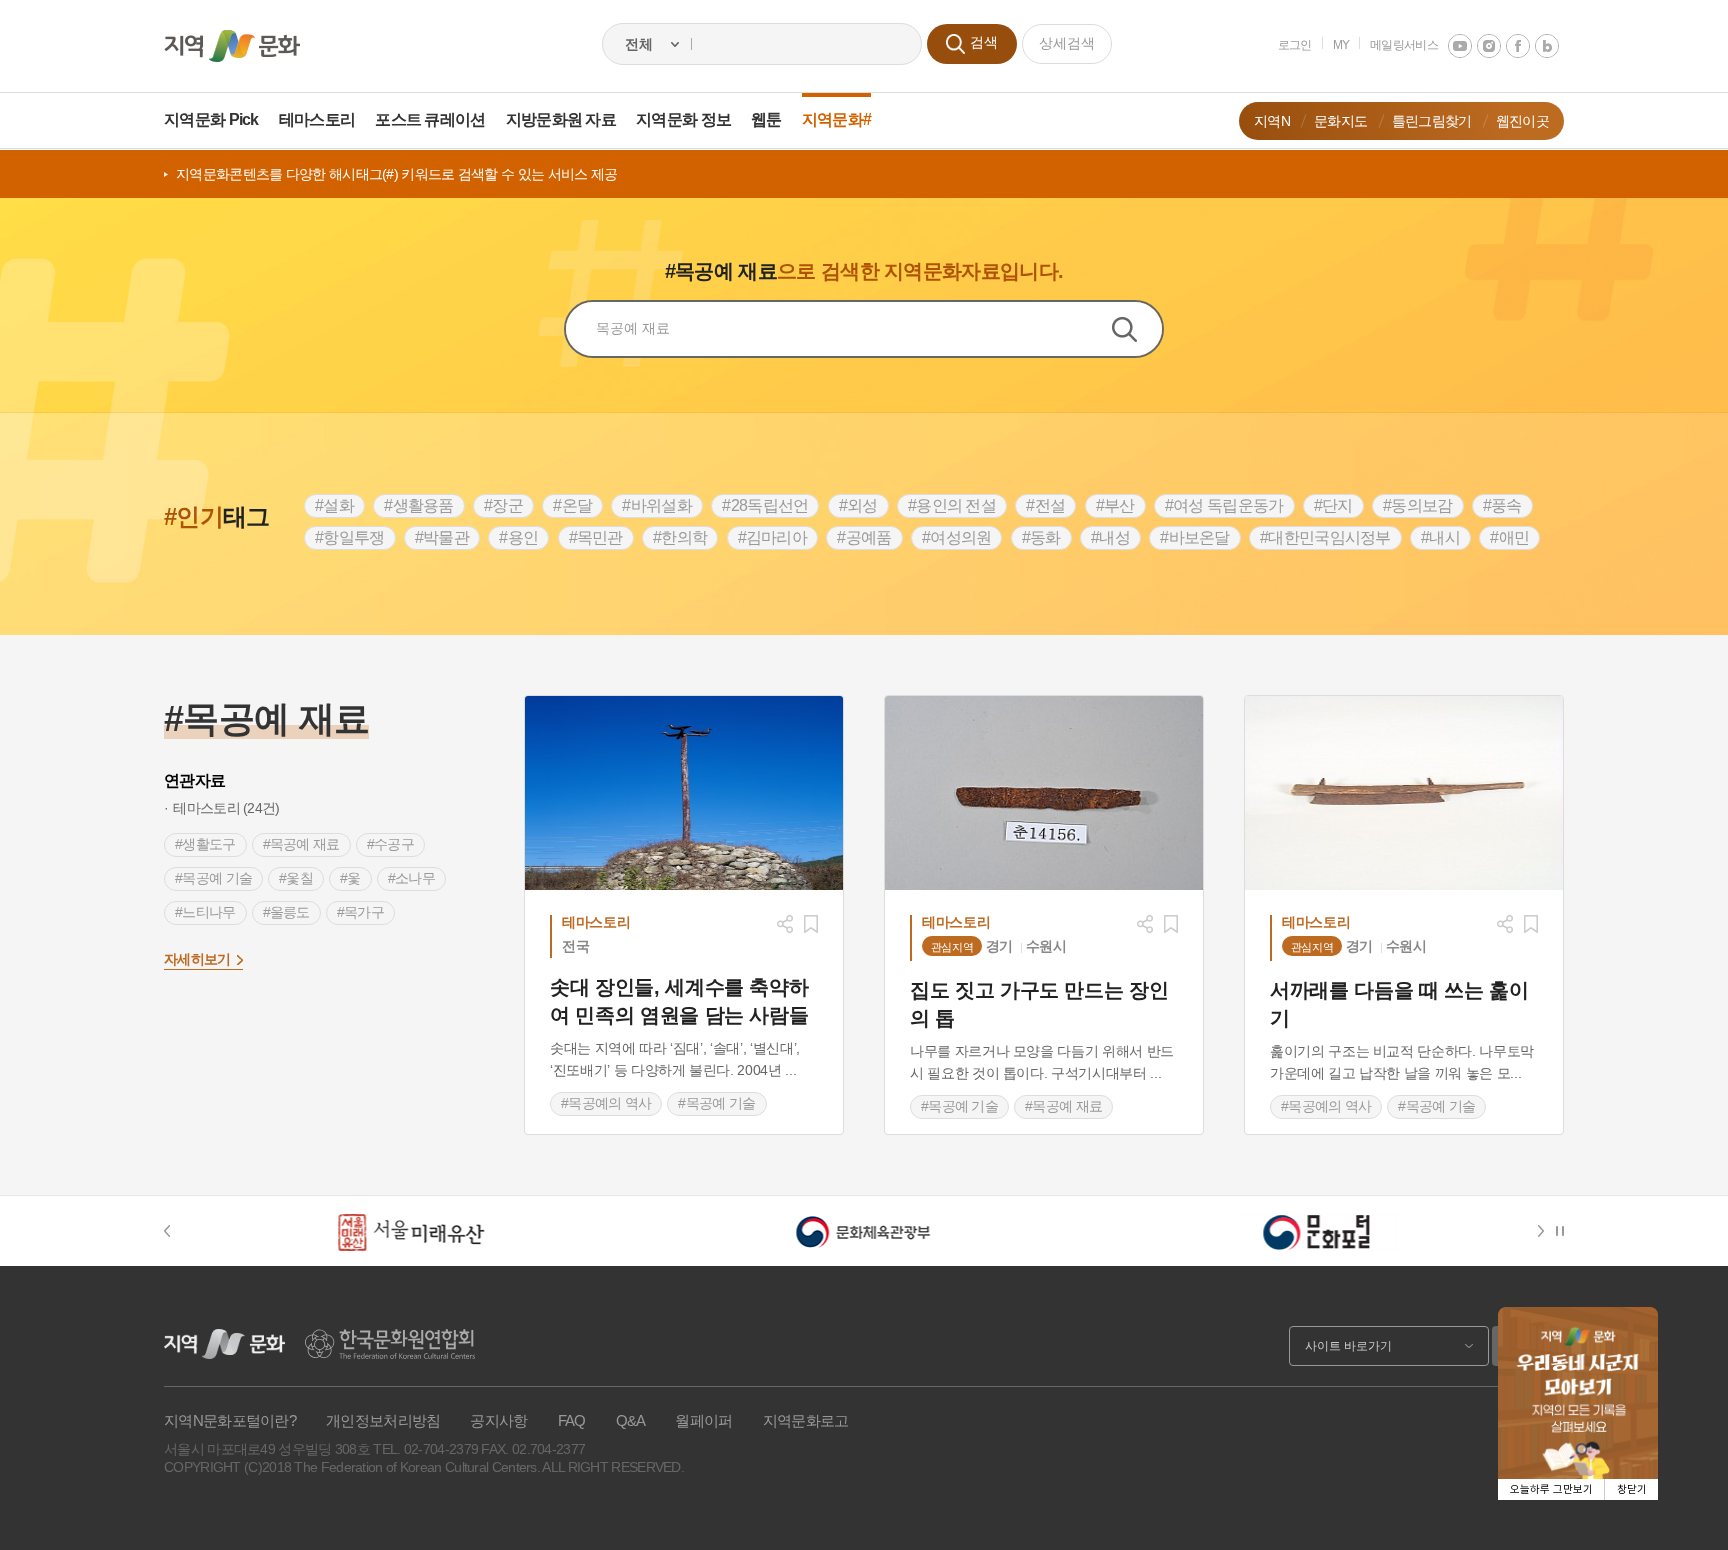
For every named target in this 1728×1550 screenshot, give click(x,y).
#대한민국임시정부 (1325, 537)
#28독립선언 (765, 505)
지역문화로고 (806, 1420)
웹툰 (766, 119)
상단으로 (1688, 1510)
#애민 (1509, 537)
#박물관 (442, 537)
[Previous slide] (177, 1231)
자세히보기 (197, 959)
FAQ (572, 1420)
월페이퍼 (703, 1420)
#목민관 (596, 537)
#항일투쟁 (350, 537)
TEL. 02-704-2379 (425, 1449)
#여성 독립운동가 (1224, 505)
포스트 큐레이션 (430, 119)
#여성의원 (957, 537)
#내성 (1110, 537)
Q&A (631, 1420)
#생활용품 (419, 505)
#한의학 (680, 537)
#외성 (858, 505)
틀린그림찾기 (1432, 121)
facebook (1518, 46)
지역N (1272, 121)
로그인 (1295, 45)
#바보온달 (1195, 537)
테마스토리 (317, 119)
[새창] (684, 793)
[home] (232, 46)
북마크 (811, 924)
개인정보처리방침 (383, 1420)
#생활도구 (205, 844)
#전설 (1045, 505)
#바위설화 (657, 505)
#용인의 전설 (952, 505)
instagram (1489, 46)
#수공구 (390, 844)
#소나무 (411, 878)
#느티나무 (205, 912)
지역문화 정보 (683, 119)
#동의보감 (1418, 505)
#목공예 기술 (213, 878)
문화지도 (1340, 121)
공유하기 (785, 924)
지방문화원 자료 (561, 119)
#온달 (572, 505)
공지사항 (498, 1420)
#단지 (1333, 505)
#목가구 (360, 912)
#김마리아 (773, 537)
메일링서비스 (1404, 45)
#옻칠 (296, 878)
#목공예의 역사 (606, 1103)
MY (1341, 45)
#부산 (1115, 505)
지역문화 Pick (211, 119)
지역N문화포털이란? (230, 1420)
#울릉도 (286, 912)
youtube (1460, 46)
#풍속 (1502, 505)
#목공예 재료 (301, 844)
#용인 (518, 537)
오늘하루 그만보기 (1551, 1489)
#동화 (1041, 537)
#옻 (350, 878)
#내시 (1440, 537)
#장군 (503, 505)
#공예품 (864, 537)
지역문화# (837, 119)
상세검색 (1067, 43)
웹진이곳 (1522, 121)
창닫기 (1632, 1489)
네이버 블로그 (1547, 46)
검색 (1137, 329)
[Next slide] (1544, 1231)
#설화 (334, 505)
